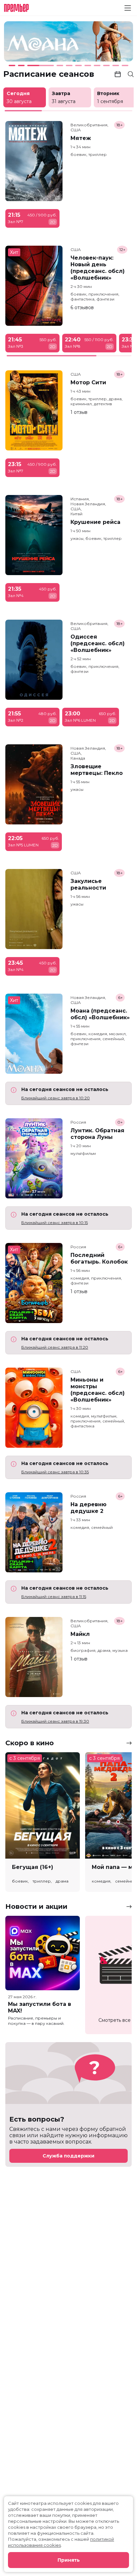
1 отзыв (79, 412)
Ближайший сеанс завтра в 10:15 (55, 1223)
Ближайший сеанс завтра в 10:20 (56, 1098)
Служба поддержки (68, 2156)
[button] (29, 43)
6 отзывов (82, 307)
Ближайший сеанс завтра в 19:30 (55, 1721)
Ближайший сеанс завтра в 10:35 (55, 1472)
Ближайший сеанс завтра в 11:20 (55, 1347)
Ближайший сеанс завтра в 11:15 (54, 1596)
